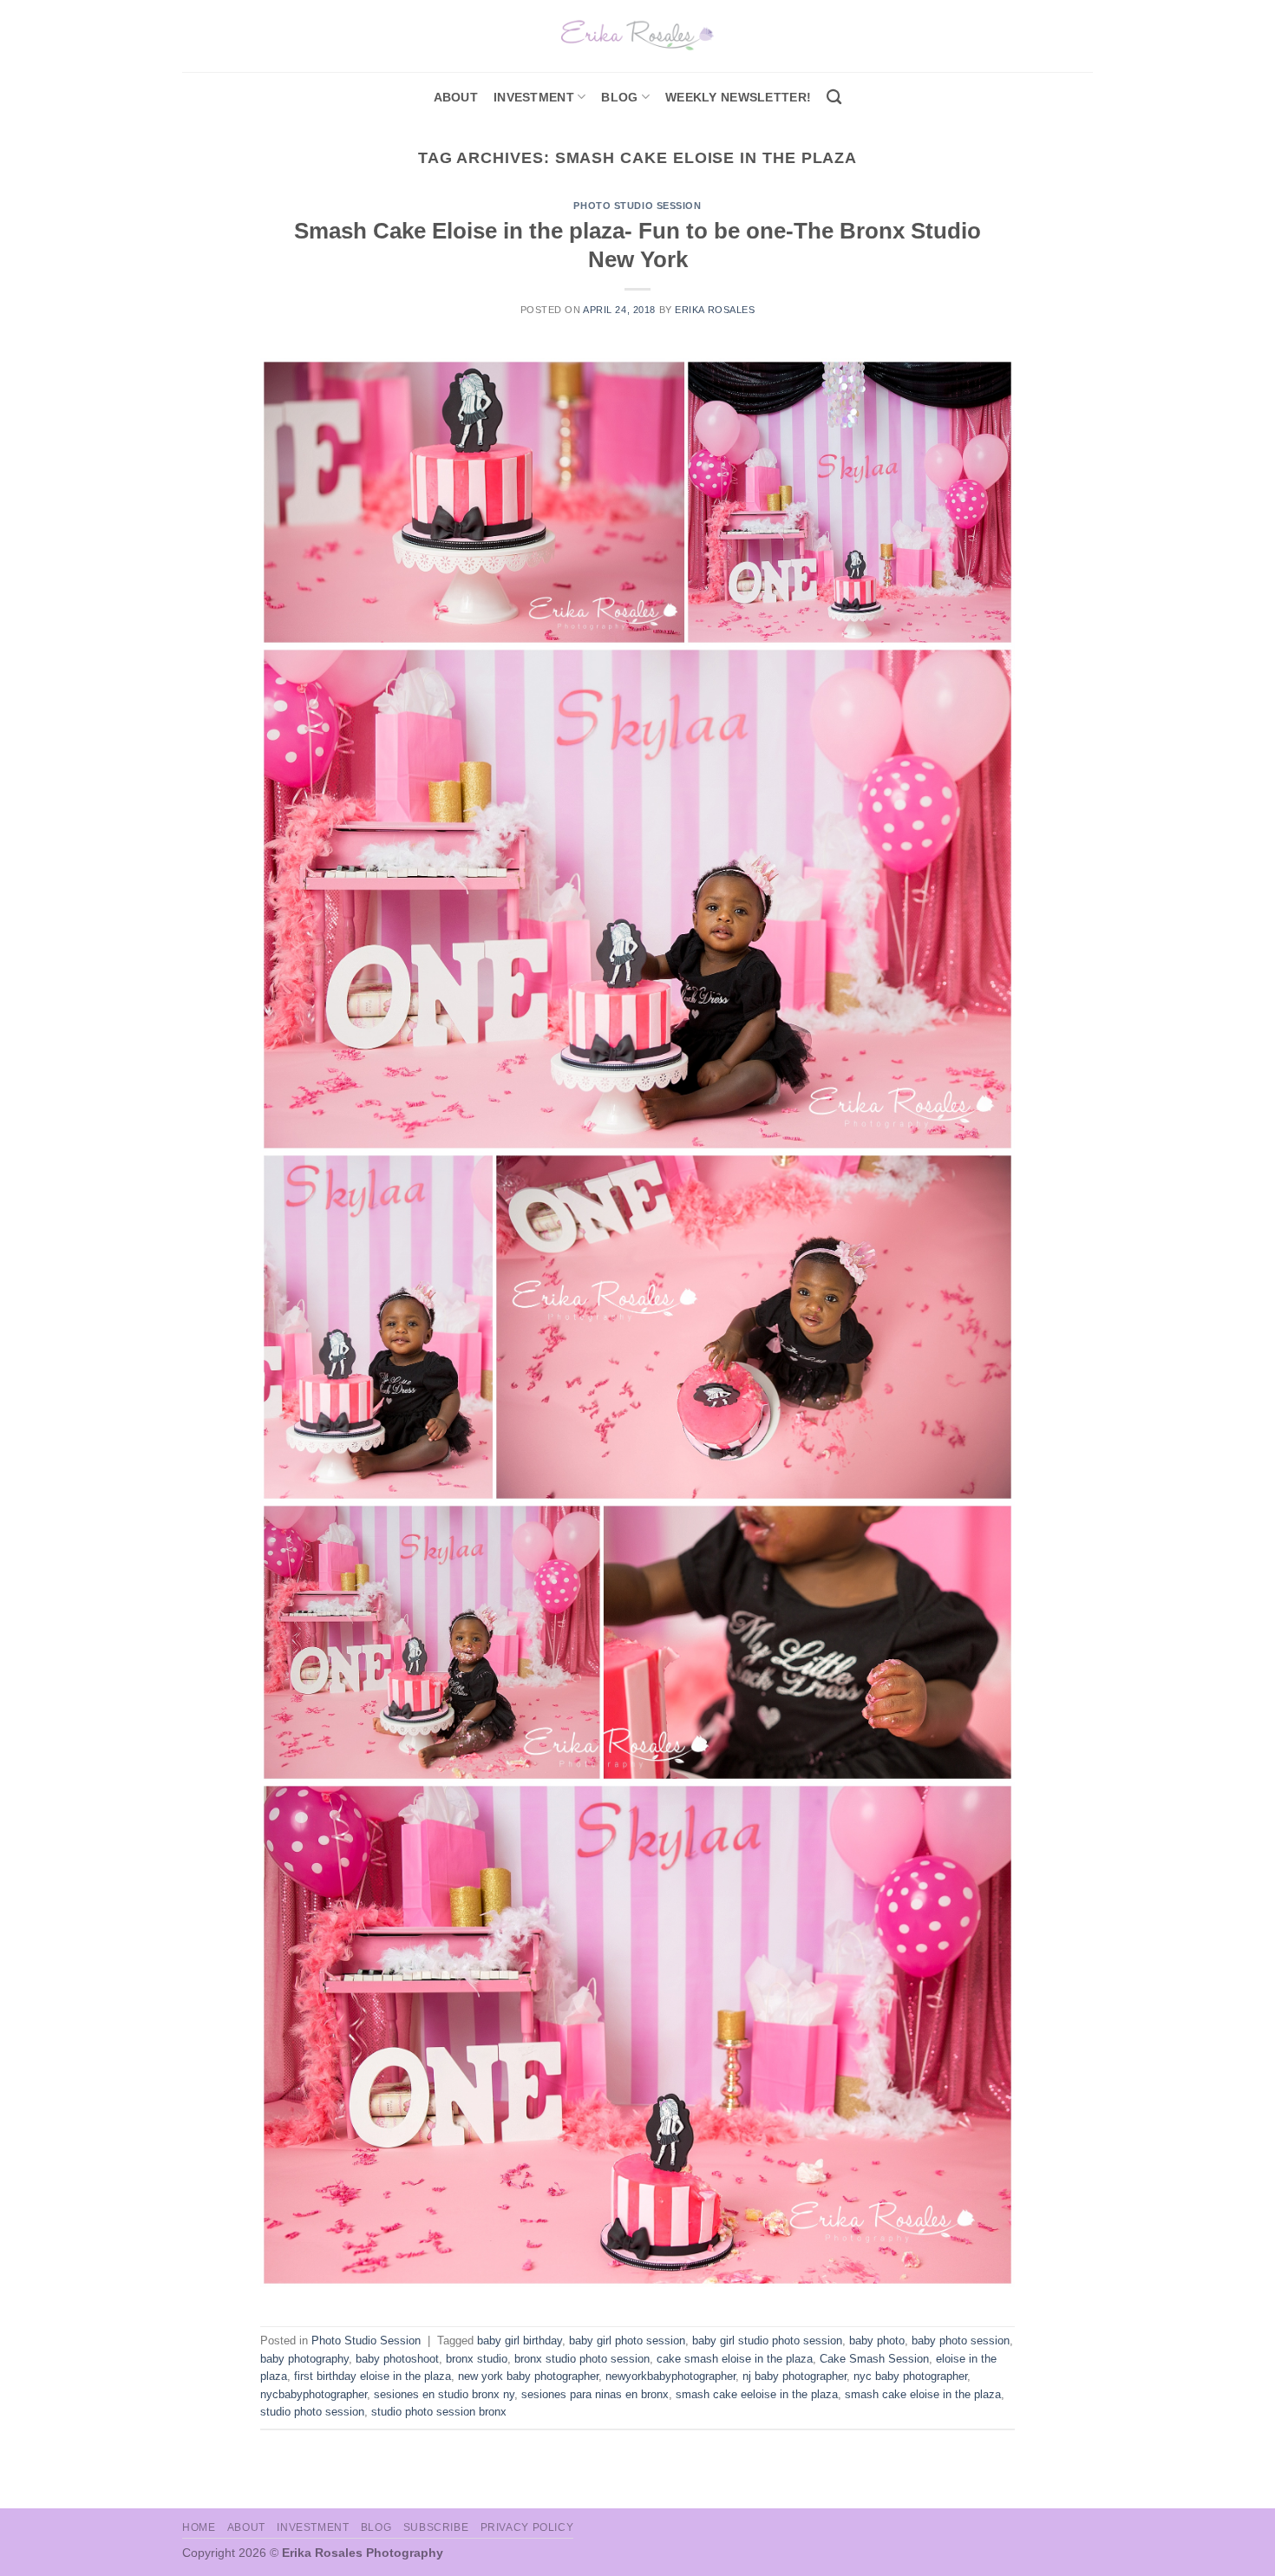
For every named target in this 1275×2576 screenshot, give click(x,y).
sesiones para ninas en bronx (595, 2394)
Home (199, 2527)
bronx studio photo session (582, 2359)
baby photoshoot (397, 2359)
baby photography (304, 2359)
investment (534, 97)
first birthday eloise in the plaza (373, 2376)
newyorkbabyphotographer (670, 2376)
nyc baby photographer (910, 2376)
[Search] (834, 98)
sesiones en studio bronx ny (444, 2394)
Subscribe (436, 2527)
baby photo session (961, 2341)
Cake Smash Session (874, 2359)
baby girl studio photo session (767, 2341)
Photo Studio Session (637, 206)
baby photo (877, 2341)
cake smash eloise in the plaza (735, 2359)
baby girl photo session (627, 2341)
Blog (619, 97)
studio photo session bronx (439, 2412)
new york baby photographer (528, 2376)
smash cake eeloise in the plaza (757, 2394)
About (456, 97)
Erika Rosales (715, 310)
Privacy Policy (527, 2527)
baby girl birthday (520, 2341)
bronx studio (477, 2359)
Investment (313, 2527)
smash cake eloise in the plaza (923, 2394)
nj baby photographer (794, 2376)
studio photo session (312, 2412)
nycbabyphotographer (314, 2394)
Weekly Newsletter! (738, 97)
